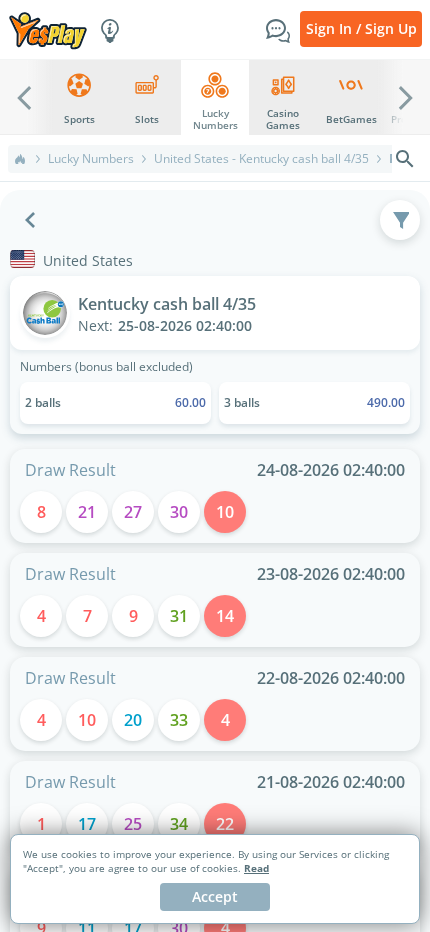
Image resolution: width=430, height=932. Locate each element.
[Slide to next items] (406, 97)
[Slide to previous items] (24, 97)
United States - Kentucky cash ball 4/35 (261, 159)
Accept (215, 896)
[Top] (20, 159)
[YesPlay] (48, 29)
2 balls (115, 402)
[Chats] (278, 29)
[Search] (405, 159)
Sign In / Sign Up (361, 28)
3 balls (314, 402)
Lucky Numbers (91, 159)
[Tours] (110, 29)
